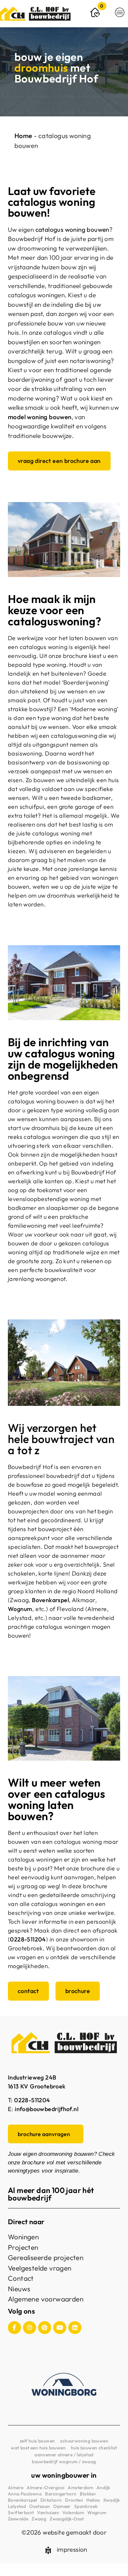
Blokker (88, 2494)
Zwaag (39, 2519)
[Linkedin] (75, 2328)
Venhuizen (48, 2513)
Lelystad (17, 2506)
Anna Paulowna (25, 2494)
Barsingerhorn (61, 2494)
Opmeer (62, 2506)
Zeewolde (18, 2519)
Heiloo (93, 2500)
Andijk (103, 2488)
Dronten (74, 2500)
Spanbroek (86, 2506)
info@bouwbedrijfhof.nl (47, 2109)
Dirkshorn (51, 2500)
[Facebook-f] (14, 2328)
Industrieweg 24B (32, 2077)
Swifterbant (21, 2513)
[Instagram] (30, 2328)
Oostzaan (40, 2506)
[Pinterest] (45, 2328)
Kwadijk (112, 2500)
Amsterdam (80, 2488)
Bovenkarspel (50, 1600)
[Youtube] (60, 2328)
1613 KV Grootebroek (37, 2086)
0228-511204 (28, 1939)
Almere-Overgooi (45, 2488)
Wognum (97, 2513)
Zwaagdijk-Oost (67, 2519)
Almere (16, 2488)
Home (23, 136)
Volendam (73, 2513)
